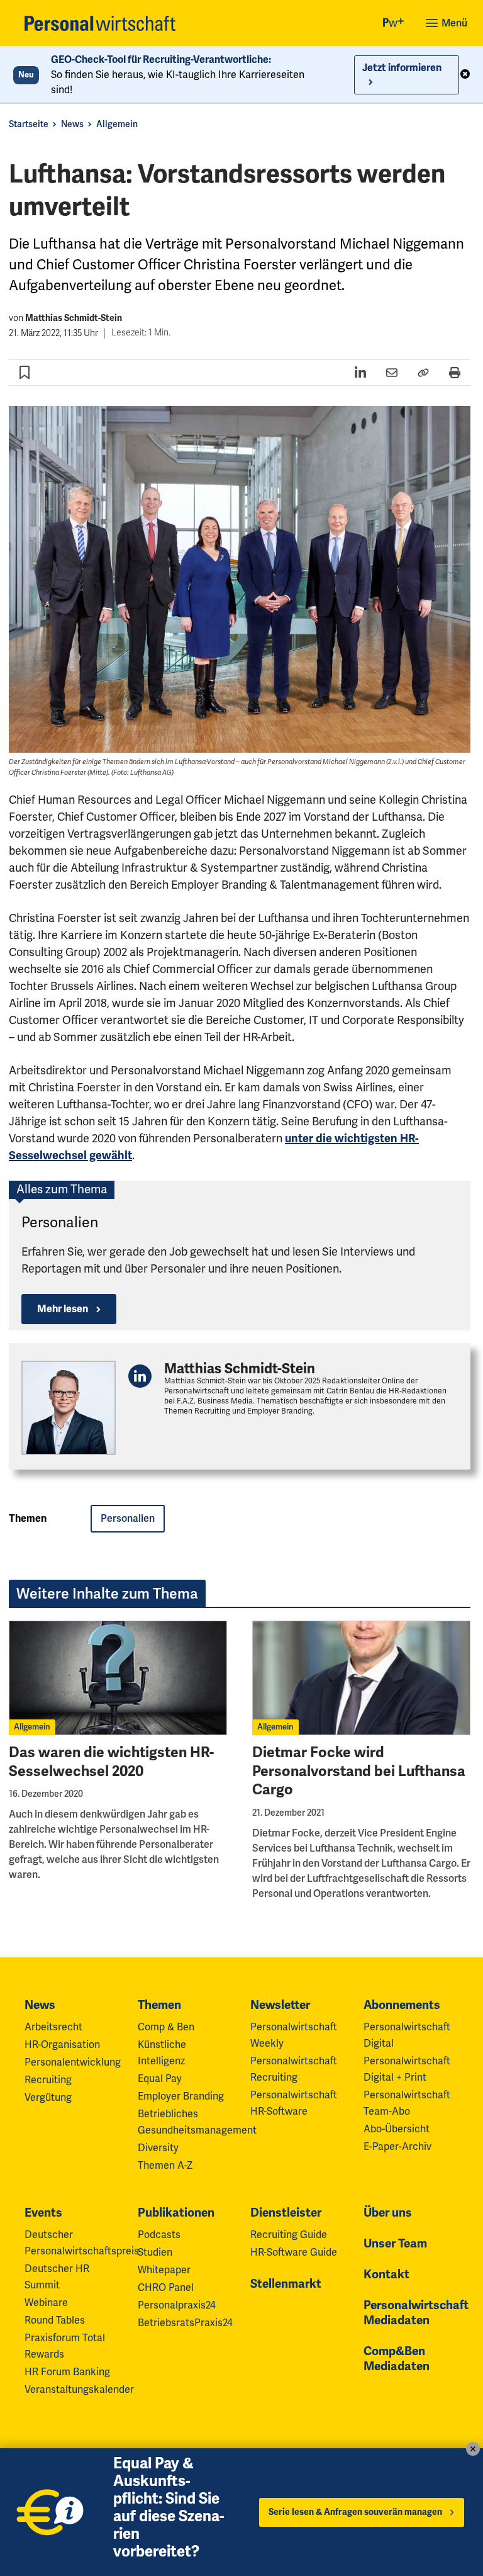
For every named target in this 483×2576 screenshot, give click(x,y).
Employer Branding (181, 2096)
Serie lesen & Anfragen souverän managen (355, 2512)
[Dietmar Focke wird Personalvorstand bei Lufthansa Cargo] (361, 1678)
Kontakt (386, 2275)
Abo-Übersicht (397, 2129)
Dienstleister (286, 2213)
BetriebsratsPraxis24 (185, 2323)
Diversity (158, 2148)
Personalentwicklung (73, 2062)
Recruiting (48, 2080)
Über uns (388, 2213)
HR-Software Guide (294, 2253)
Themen (159, 2005)
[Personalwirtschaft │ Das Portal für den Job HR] (100, 23)
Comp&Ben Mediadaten (397, 2359)
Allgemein (117, 124)
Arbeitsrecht (53, 2027)
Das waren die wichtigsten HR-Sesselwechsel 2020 (111, 1762)
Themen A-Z (165, 2166)
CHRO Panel (166, 2288)
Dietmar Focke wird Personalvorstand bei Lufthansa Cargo (359, 1771)
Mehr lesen (63, 1309)
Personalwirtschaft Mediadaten (416, 2313)
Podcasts (159, 2235)
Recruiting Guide (289, 2235)
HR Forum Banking (67, 2372)
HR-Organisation (62, 2045)
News (72, 124)
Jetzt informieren (402, 68)
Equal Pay (160, 2079)
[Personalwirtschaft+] (394, 24)
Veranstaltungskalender (79, 2390)
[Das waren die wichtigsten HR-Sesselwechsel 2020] (118, 1678)
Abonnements (402, 2005)
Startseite (29, 124)
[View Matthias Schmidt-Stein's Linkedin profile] (140, 1376)
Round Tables (55, 2320)
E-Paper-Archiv (397, 2147)
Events (43, 2213)
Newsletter (280, 2005)
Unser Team (395, 2244)
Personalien (60, 1223)
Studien (155, 2253)
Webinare (46, 2303)
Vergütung (48, 2098)
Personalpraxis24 (177, 2305)
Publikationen (176, 2213)
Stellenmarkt (286, 2284)
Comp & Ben (166, 2027)
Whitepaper (164, 2270)
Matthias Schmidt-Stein (74, 318)
